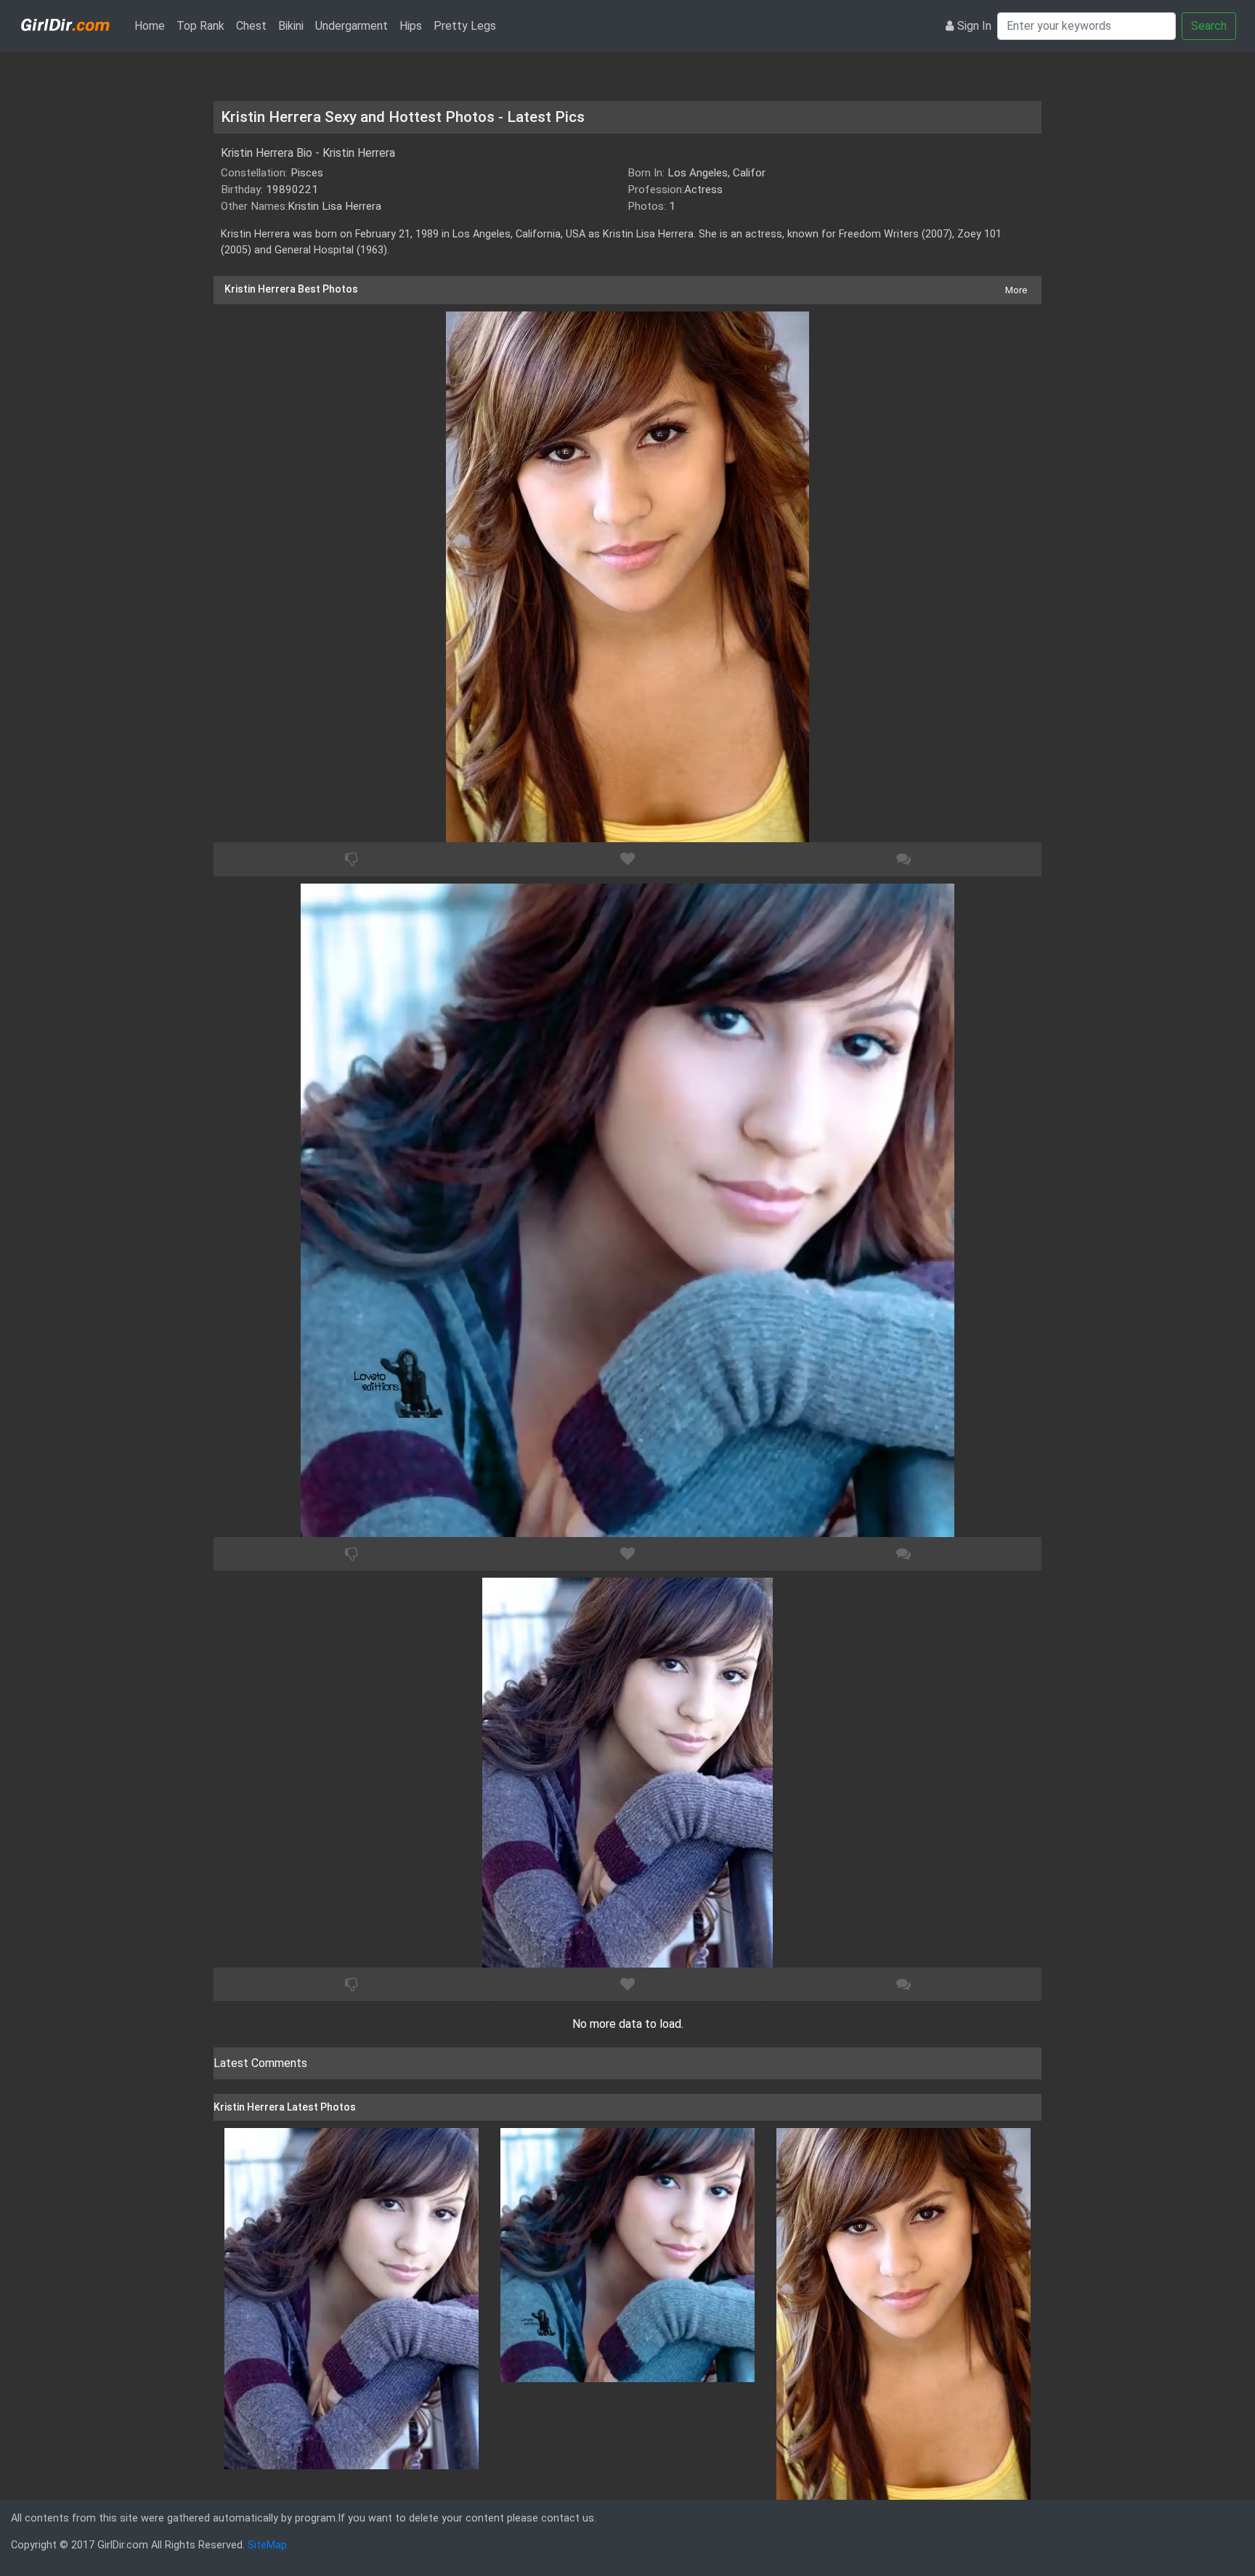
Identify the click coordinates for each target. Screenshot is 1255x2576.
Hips (411, 26)
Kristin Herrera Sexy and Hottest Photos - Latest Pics (403, 117)
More (1016, 290)
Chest (251, 26)
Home (153, 25)
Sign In (974, 26)
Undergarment (352, 26)
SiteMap (267, 2545)
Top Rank (200, 26)
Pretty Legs (465, 26)
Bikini (291, 26)
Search (1209, 26)
